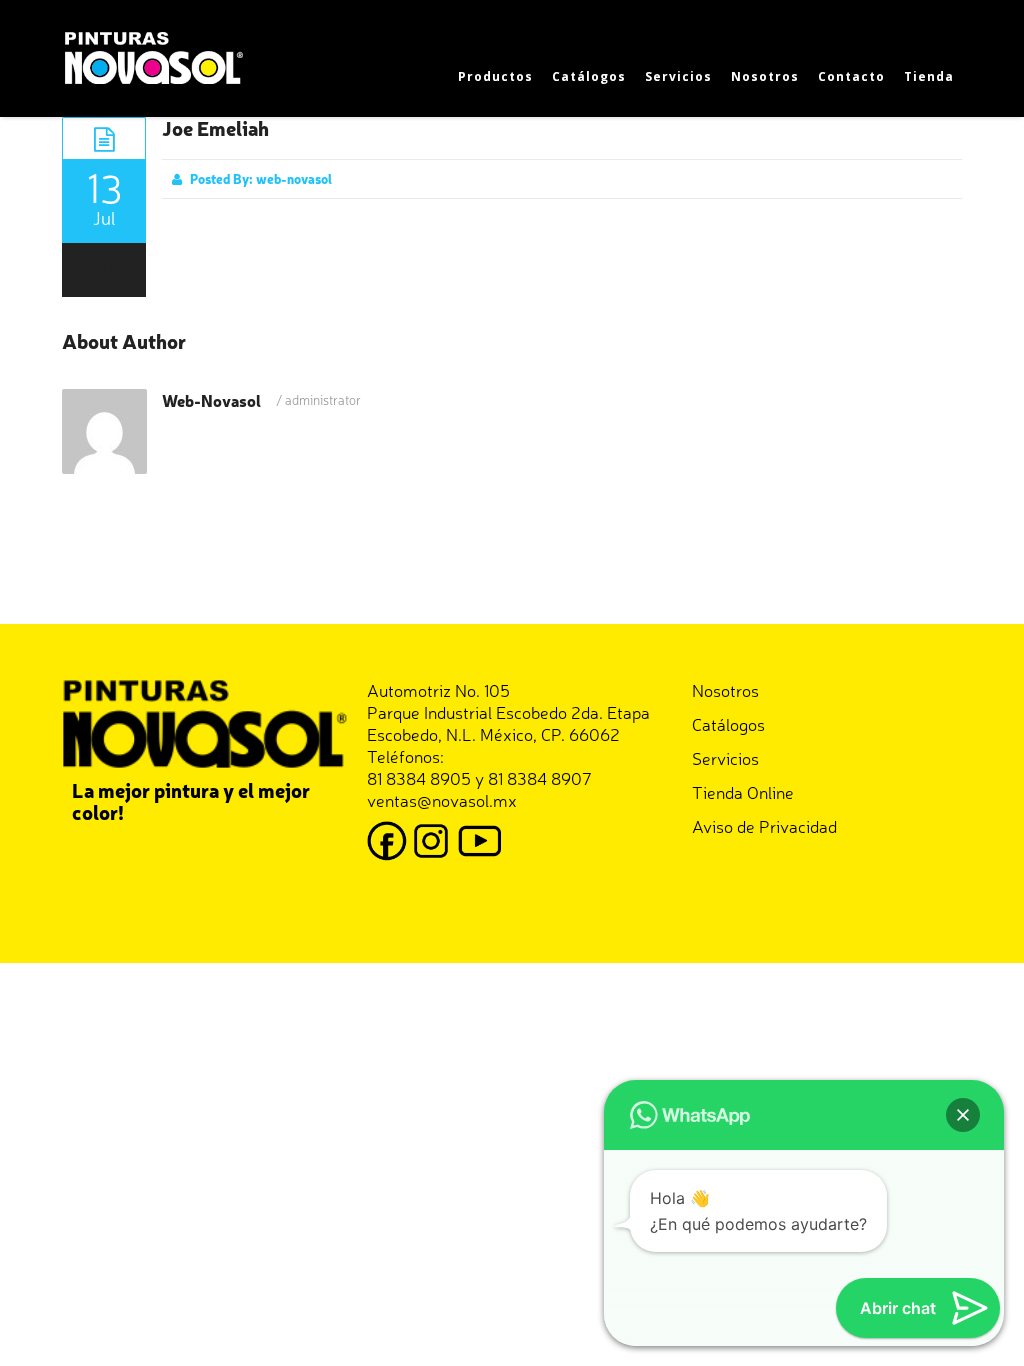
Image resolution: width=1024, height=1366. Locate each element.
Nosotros (765, 76)
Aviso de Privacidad (764, 825)
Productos (495, 76)
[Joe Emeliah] (104, 138)
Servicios (678, 76)
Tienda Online (743, 791)
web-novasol (294, 178)
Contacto (851, 76)
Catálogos (589, 76)
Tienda (929, 76)
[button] (963, 1115)
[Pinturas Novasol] (157, 55)
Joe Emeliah (215, 127)
